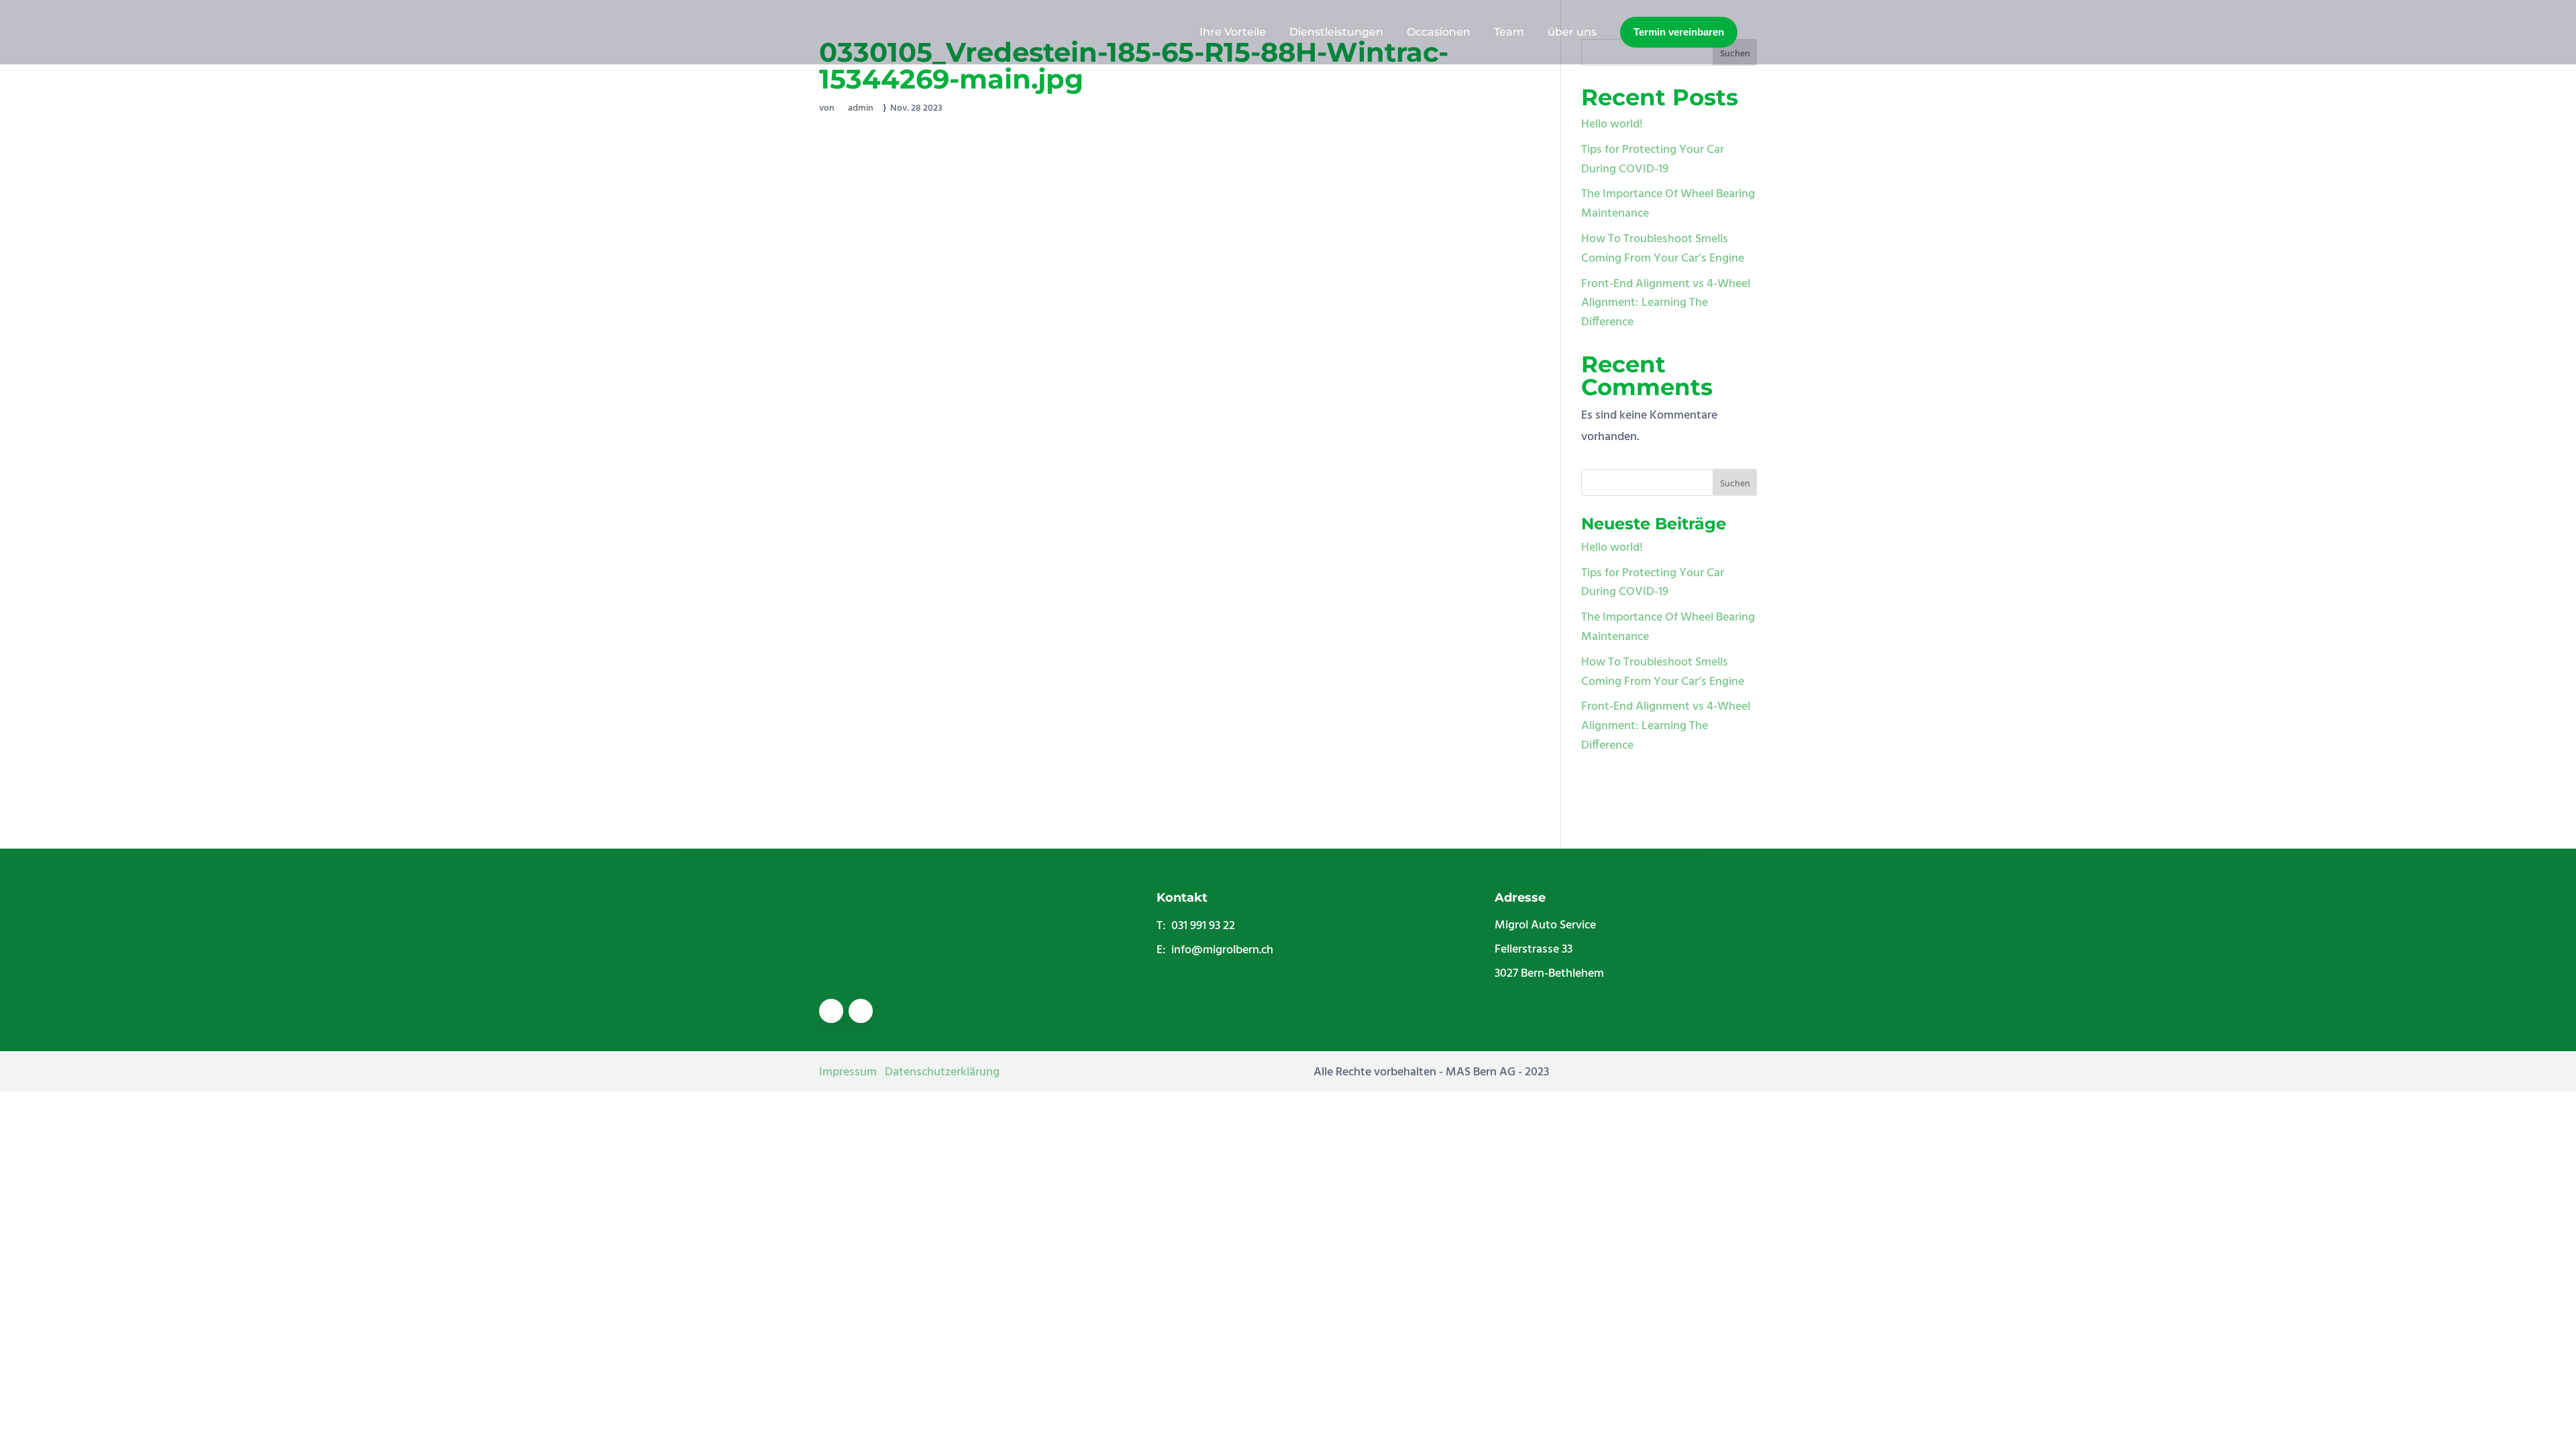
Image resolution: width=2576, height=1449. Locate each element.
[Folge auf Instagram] (861, 1011)
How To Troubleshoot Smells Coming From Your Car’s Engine (1663, 249)
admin (861, 108)
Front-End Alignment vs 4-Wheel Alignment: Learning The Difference (1666, 304)
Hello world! (1612, 124)
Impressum (848, 1072)
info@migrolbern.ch (1222, 950)
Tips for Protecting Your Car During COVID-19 (1653, 160)
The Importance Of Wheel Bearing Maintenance (1668, 204)
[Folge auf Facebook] (831, 1011)
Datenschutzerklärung (942, 1072)
